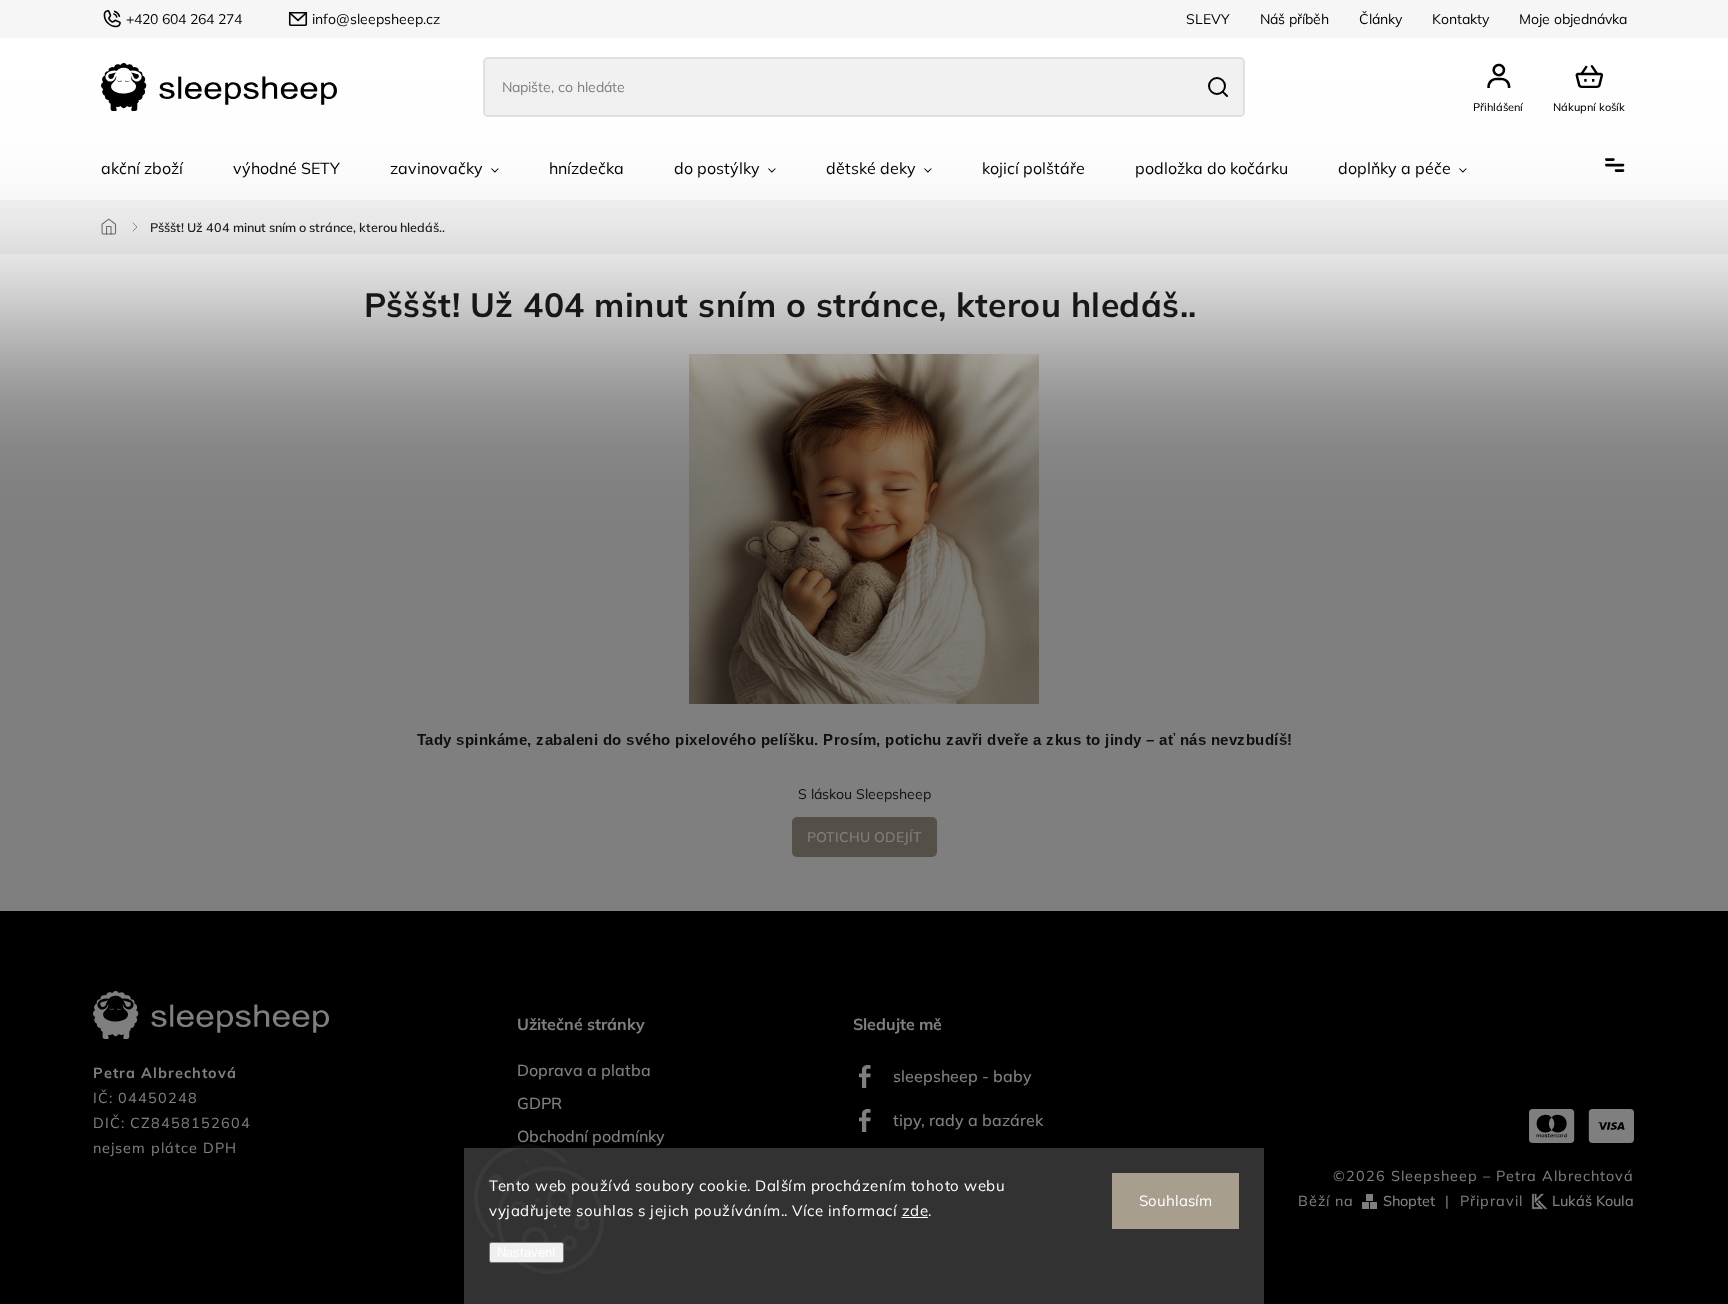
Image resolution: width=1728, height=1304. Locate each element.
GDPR (539, 1103)
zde (915, 1210)
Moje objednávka (1573, 19)
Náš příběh (1294, 19)
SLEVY (1208, 19)
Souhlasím (1175, 1200)
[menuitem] (142, 168)
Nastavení (526, 1252)
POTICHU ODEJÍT (864, 837)
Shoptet (1409, 1201)
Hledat (1217, 87)
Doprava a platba (584, 1070)
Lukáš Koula (1593, 1201)
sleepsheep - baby (962, 1076)
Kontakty (1460, 19)
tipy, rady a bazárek (968, 1120)
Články (1380, 19)
